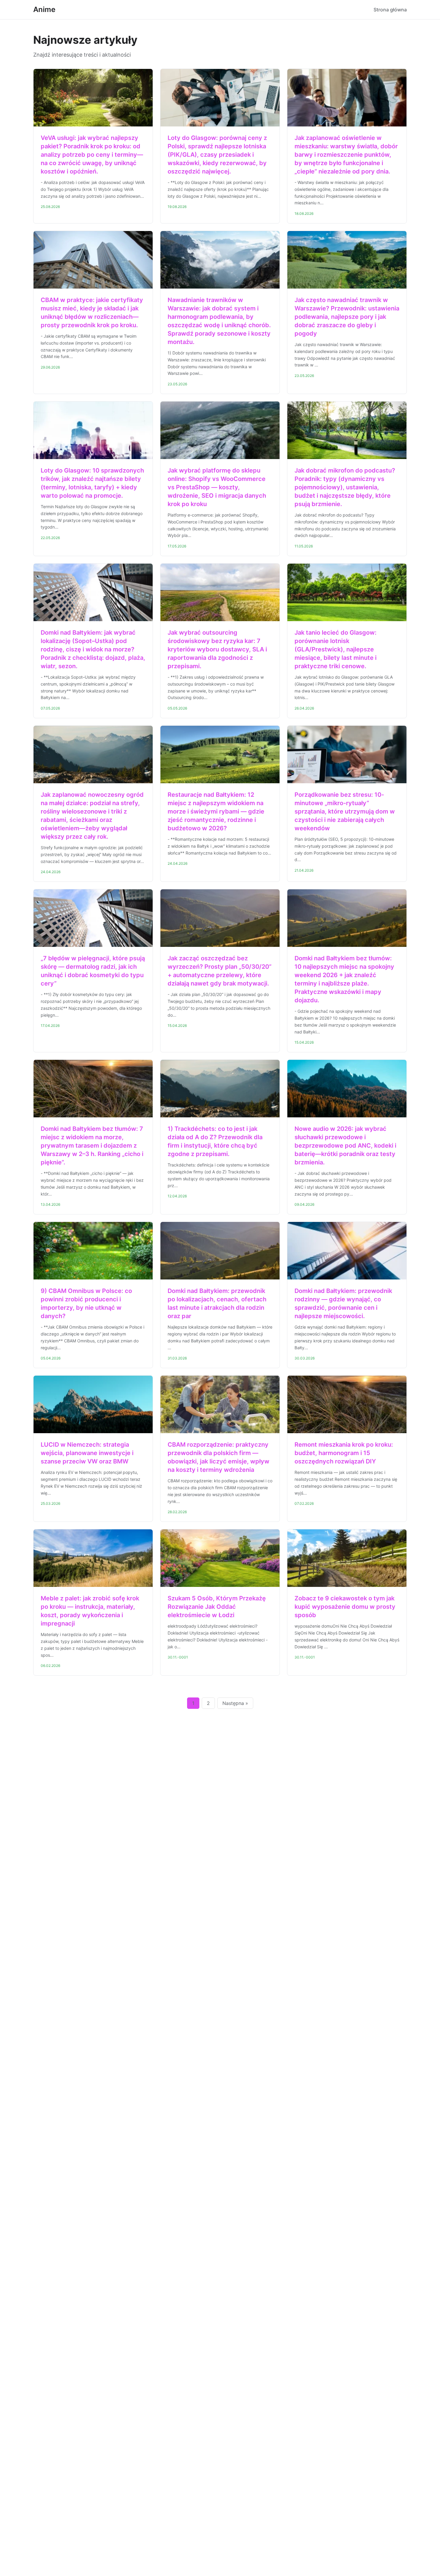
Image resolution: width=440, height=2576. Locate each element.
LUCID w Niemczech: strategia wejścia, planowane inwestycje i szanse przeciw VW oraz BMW (87, 1453)
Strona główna (390, 10)
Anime (44, 9)
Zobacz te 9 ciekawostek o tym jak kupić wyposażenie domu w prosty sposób (345, 1607)
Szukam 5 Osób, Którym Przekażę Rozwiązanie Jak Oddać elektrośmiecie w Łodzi (217, 1607)
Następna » (235, 1703)
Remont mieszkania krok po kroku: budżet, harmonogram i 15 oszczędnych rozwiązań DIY (344, 1453)
